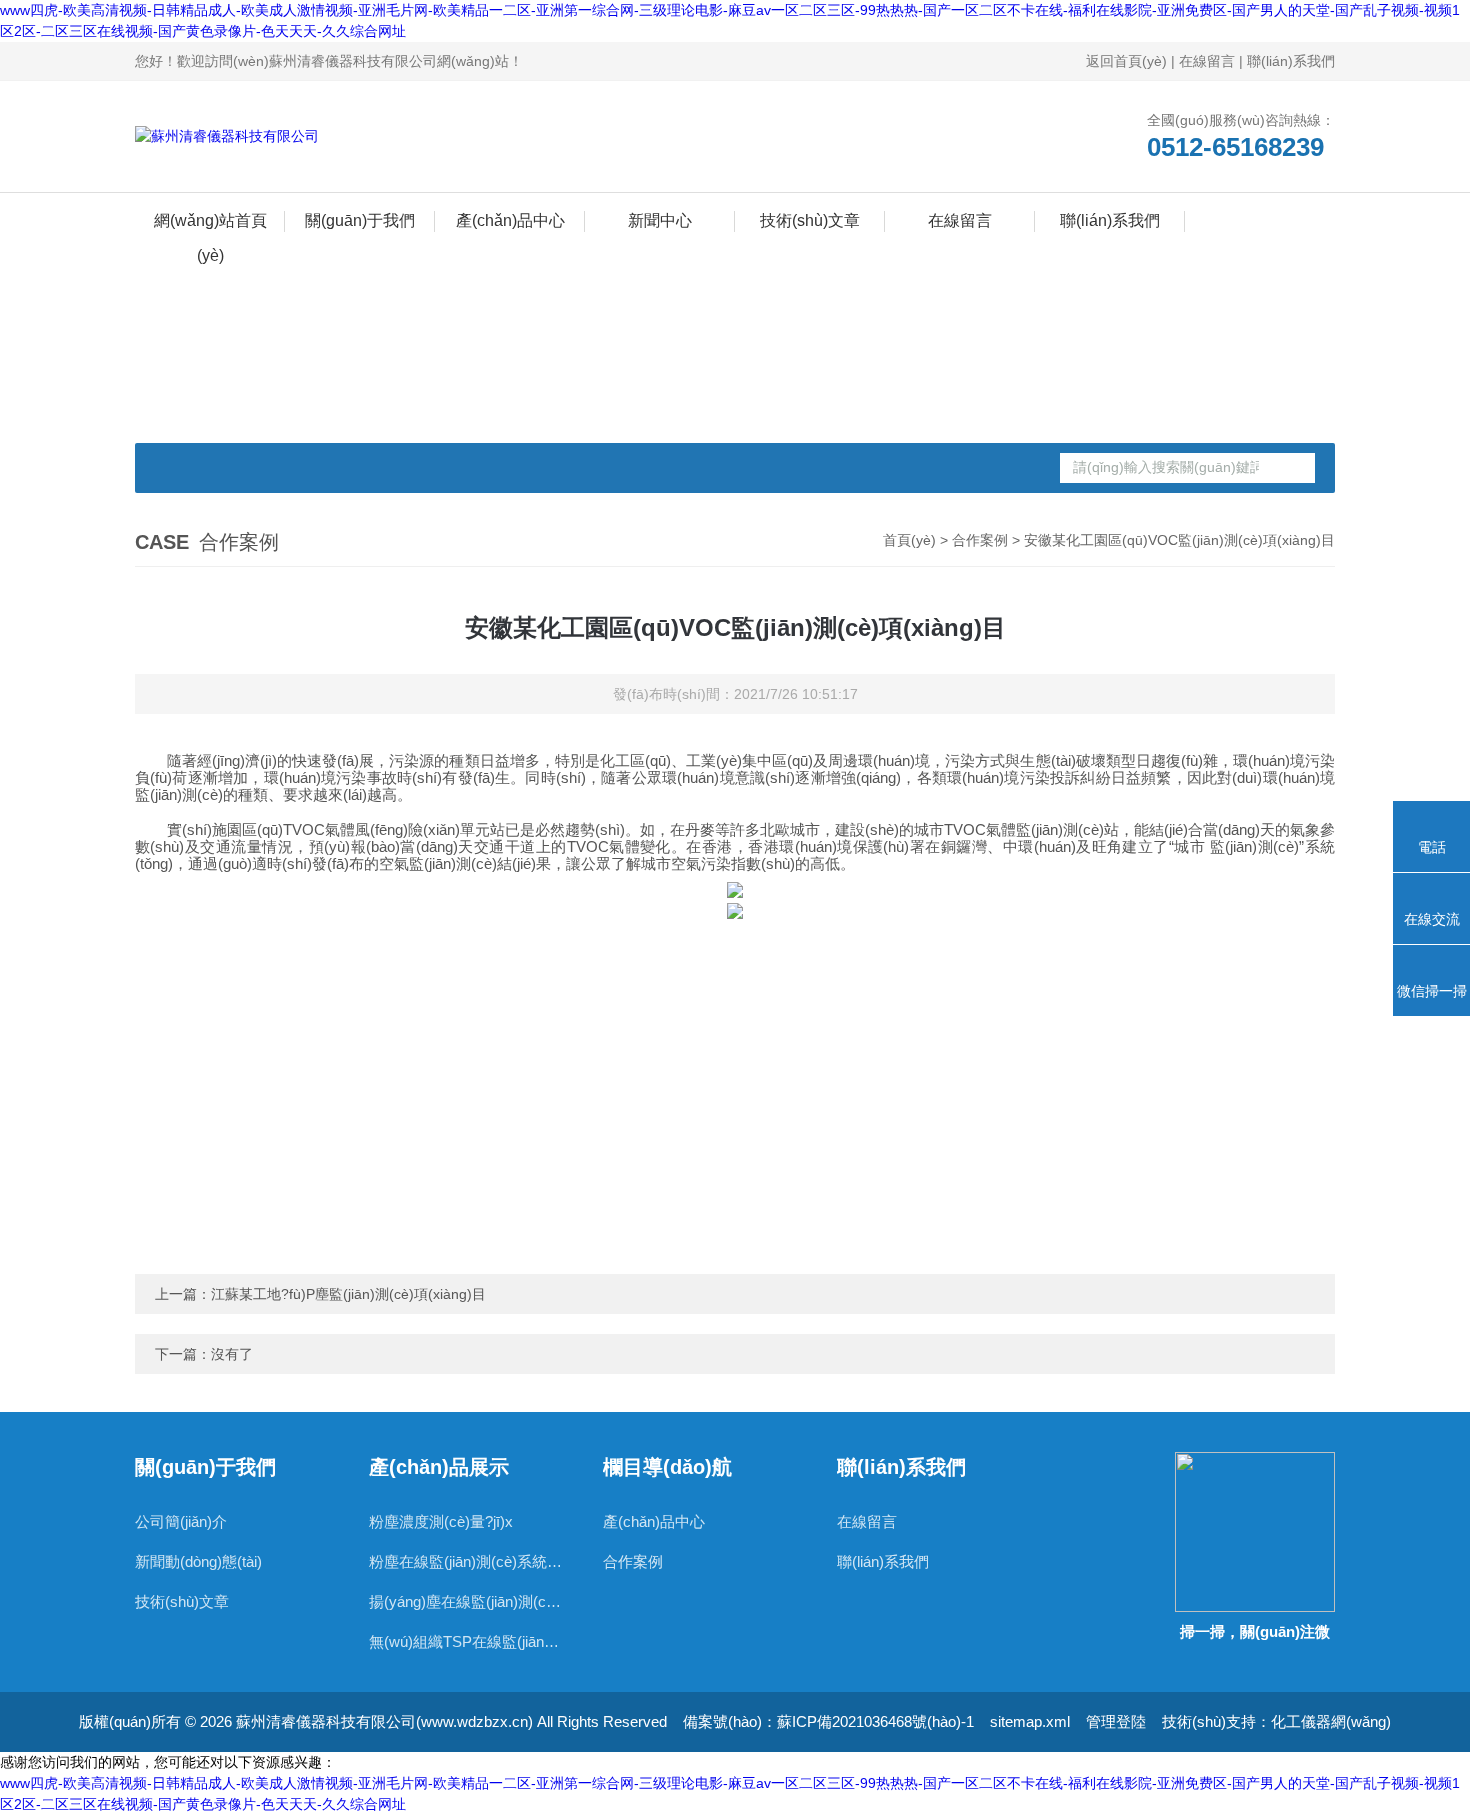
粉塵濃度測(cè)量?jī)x (441, 1521)
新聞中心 (660, 220)
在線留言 (1207, 61)
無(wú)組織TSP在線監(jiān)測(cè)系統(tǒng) (466, 1641)
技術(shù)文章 (810, 220)
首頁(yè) (909, 540)
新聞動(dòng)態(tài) (198, 1561)
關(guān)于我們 (360, 220)
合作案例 (980, 540)
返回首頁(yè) (1126, 61)
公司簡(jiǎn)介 (181, 1521)
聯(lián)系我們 (1291, 61)
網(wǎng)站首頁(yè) (210, 225)
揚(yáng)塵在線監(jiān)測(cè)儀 (466, 1601)
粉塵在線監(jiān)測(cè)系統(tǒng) (466, 1561)
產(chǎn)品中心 (510, 220)
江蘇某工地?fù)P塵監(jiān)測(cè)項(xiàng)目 (348, 1294)
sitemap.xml (1030, 1721)
